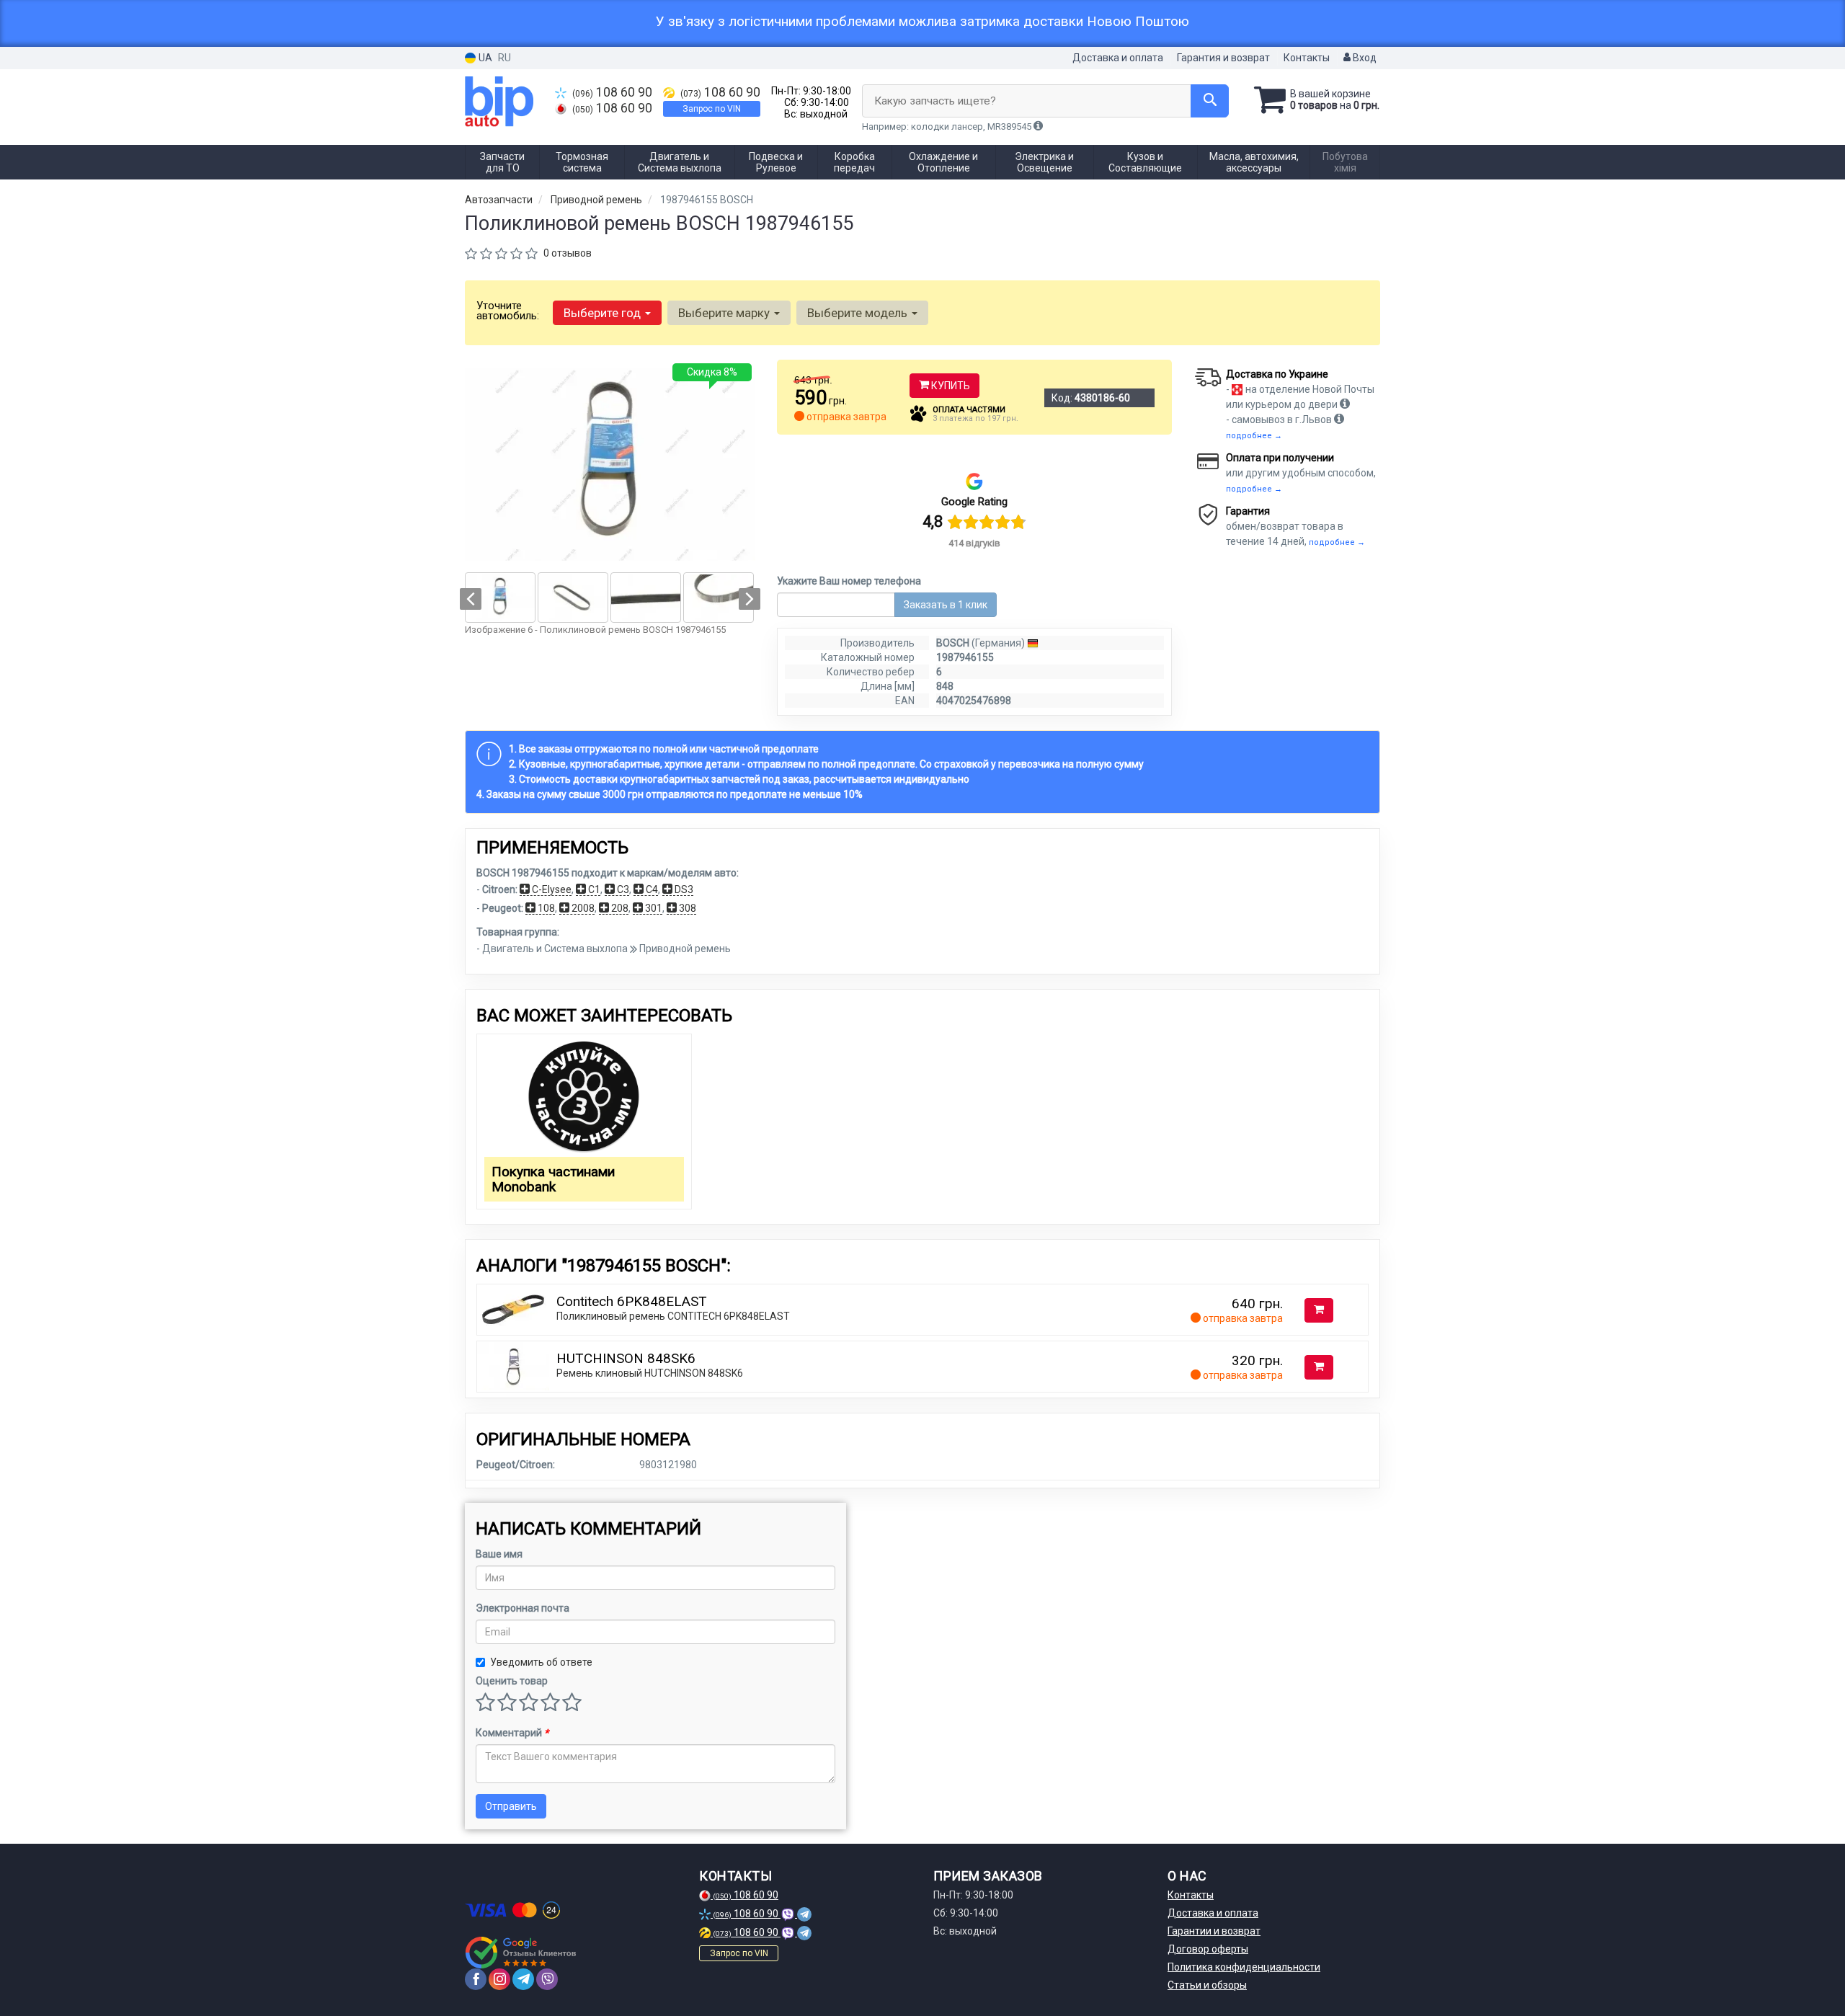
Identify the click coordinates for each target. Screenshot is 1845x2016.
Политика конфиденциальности (1244, 1967)
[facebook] (476, 1979)
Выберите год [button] (604, 313)
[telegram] (523, 1979)
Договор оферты (1208, 1949)
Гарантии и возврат (1214, 1931)
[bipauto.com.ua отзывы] (521, 1953)
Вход (1364, 58)
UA (484, 58)
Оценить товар (512, 1681)
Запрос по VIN (712, 109)
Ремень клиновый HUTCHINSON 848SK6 (650, 1373)
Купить (950, 386)
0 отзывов (568, 253)
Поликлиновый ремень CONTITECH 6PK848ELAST (673, 1316)
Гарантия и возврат (1223, 58)
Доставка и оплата (1118, 58)
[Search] (1210, 101)
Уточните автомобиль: (508, 311)
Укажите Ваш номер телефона (849, 581)
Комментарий (512, 1733)
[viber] (547, 1979)
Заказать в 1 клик (946, 605)
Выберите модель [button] (859, 313)
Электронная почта (523, 1608)
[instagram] (499, 1979)
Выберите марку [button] (725, 313)
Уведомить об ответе (541, 1662)
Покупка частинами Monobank (553, 1179)
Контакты (1307, 58)
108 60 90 (612, 92)
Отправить (511, 1806)
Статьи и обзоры (1207, 1985)
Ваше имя (499, 1554)
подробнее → (1254, 436)
